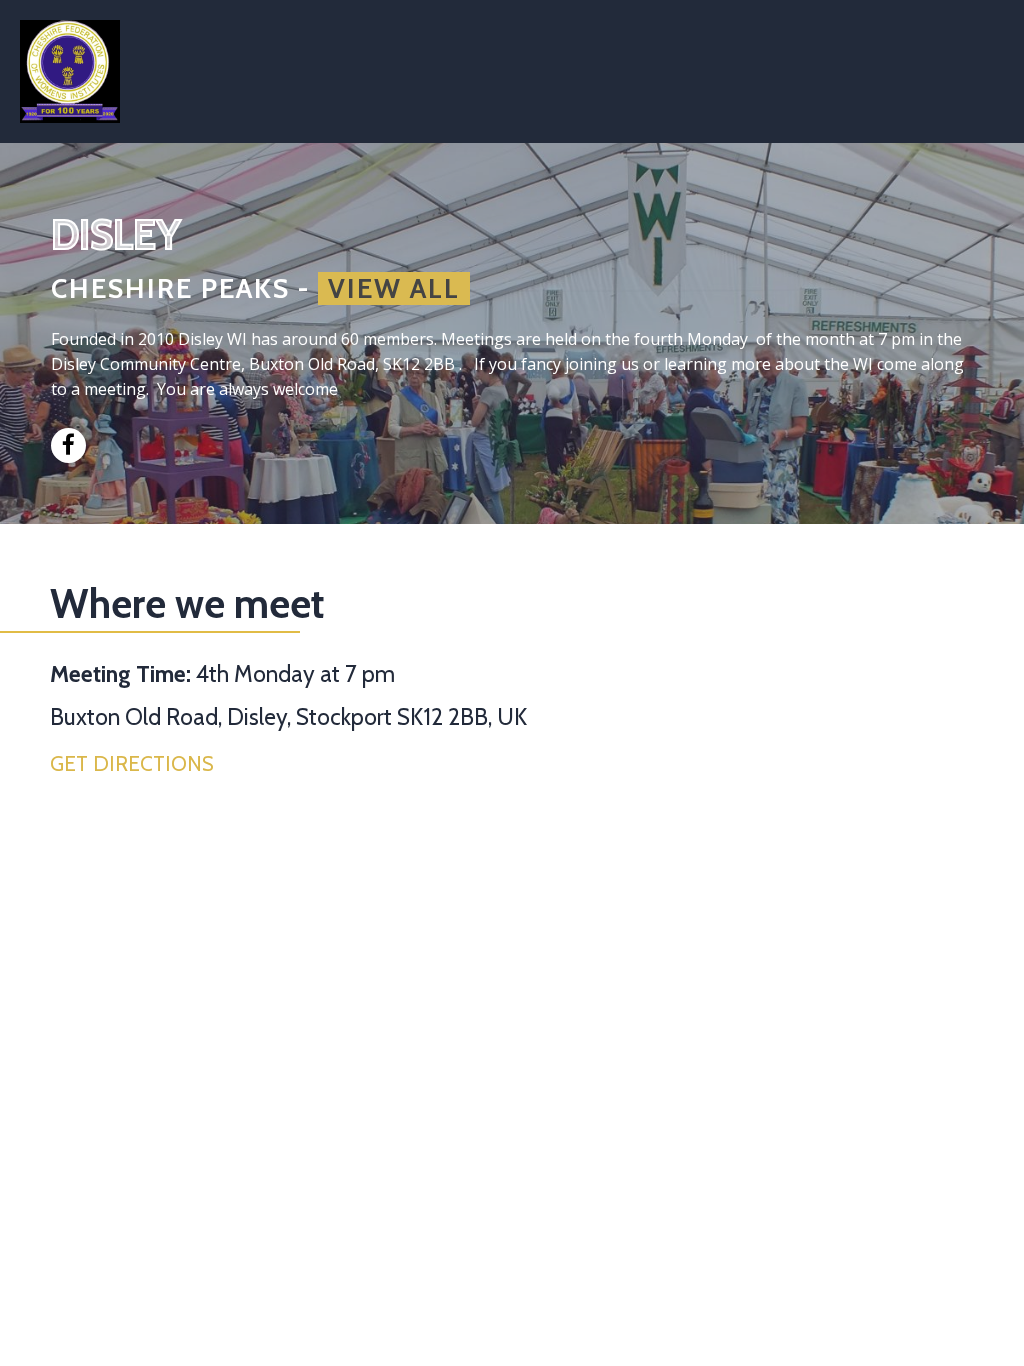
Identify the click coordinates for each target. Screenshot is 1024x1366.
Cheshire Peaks (170, 288)
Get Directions (132, 763)
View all (394, 288)
